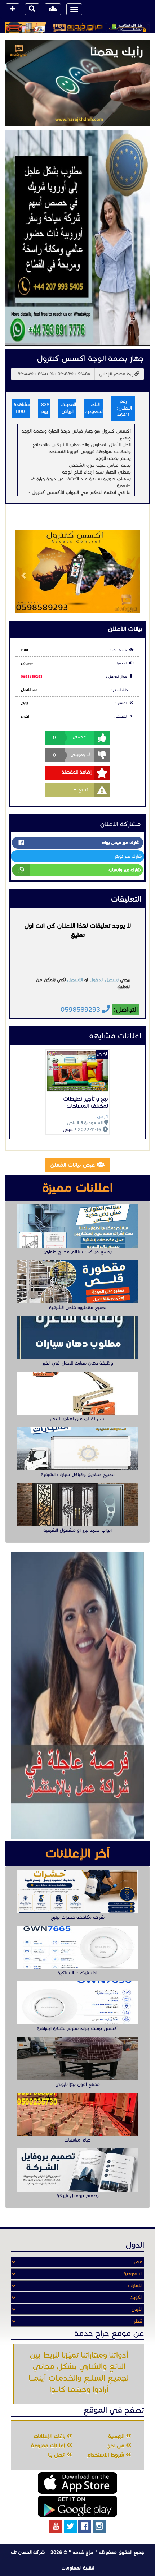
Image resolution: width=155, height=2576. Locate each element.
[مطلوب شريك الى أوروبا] (77, 238)
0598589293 (32, 677)
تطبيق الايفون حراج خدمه (77, 2483)
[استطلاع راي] (77, 83)
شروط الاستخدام (106, 2455)
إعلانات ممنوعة (49, 2446)
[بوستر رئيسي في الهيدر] (77, 27)
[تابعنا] (99, 2526)
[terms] (13, 9)
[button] (24, 572)
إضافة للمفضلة (77, 772)
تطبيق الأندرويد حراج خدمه (77, 2506)
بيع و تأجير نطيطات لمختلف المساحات (86, 1102)
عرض (68, 1130)
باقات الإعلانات (50, 2436)
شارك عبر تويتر (128, 856)
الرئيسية (117, 2436)
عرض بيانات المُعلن (73, 1165)
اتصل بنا (57, 2455)
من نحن (116, 2446)
